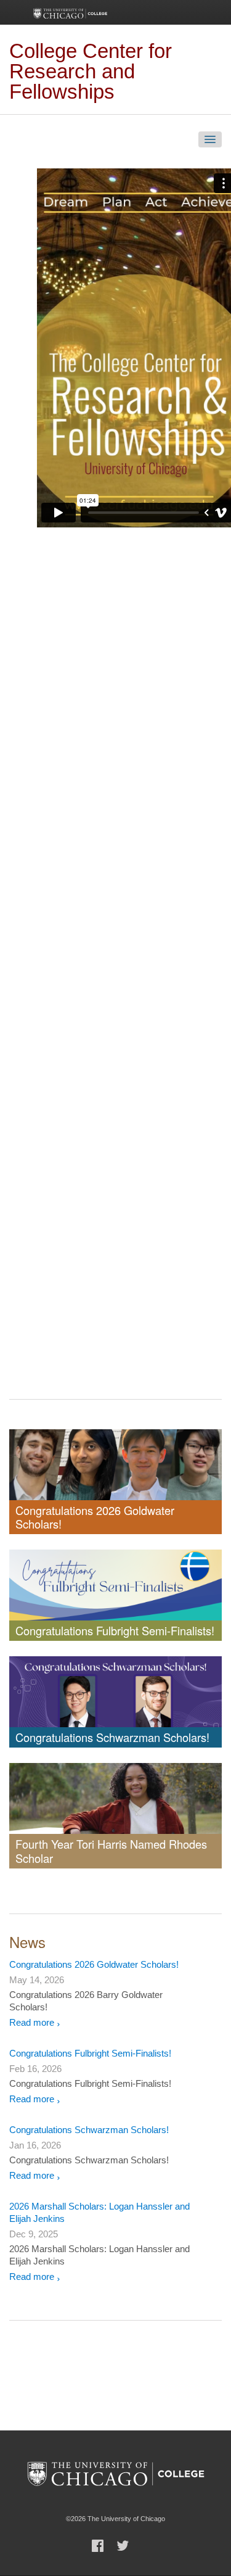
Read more (32, 2022)
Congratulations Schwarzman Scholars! (89, 2130)
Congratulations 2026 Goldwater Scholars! (94, 1964)
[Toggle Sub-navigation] (210, 139)
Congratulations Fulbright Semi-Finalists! (90, 2053)
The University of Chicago (116, 2473)
